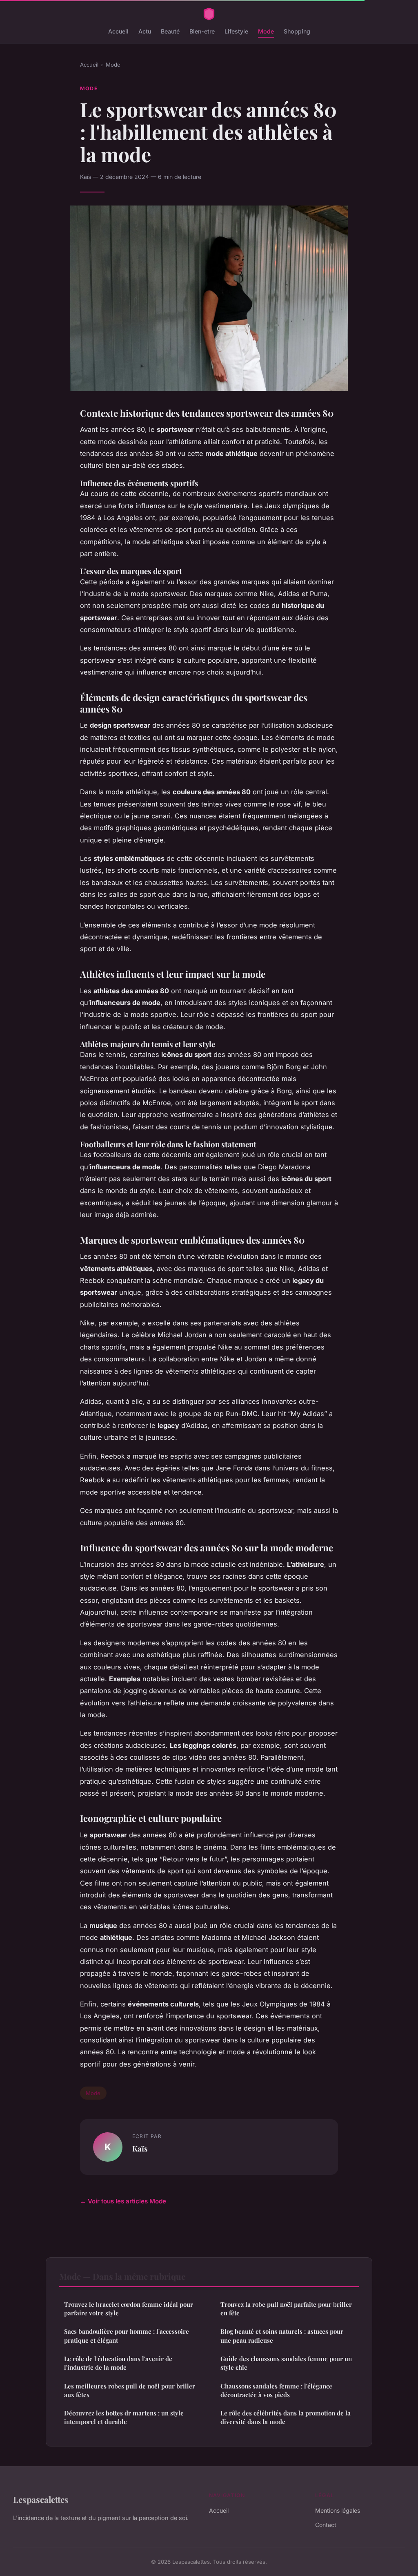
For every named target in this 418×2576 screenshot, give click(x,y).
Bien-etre (202, 31)
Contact (326, 2525)
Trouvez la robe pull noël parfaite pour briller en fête (286, 2309)
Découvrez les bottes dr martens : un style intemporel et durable (124, 2417)
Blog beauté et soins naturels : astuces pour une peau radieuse (282, 2336)
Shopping (297, 31)
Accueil (118, 31)
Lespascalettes (41, 2499)
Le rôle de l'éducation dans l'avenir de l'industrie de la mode (118, 2363)
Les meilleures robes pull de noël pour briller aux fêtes (130, 2390)
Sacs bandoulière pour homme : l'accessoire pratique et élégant (127, 2336)
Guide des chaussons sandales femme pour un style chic (286, 2363)
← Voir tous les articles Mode (123, 2201)
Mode (266, 31)
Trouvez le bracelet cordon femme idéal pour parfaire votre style (129, 2309)
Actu (145, 31)
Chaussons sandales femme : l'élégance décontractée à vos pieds (276, 2390)
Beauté (170, 31)
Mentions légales (338, 2510)
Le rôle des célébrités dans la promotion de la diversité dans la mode (286, 2417)
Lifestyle (236, 31)
